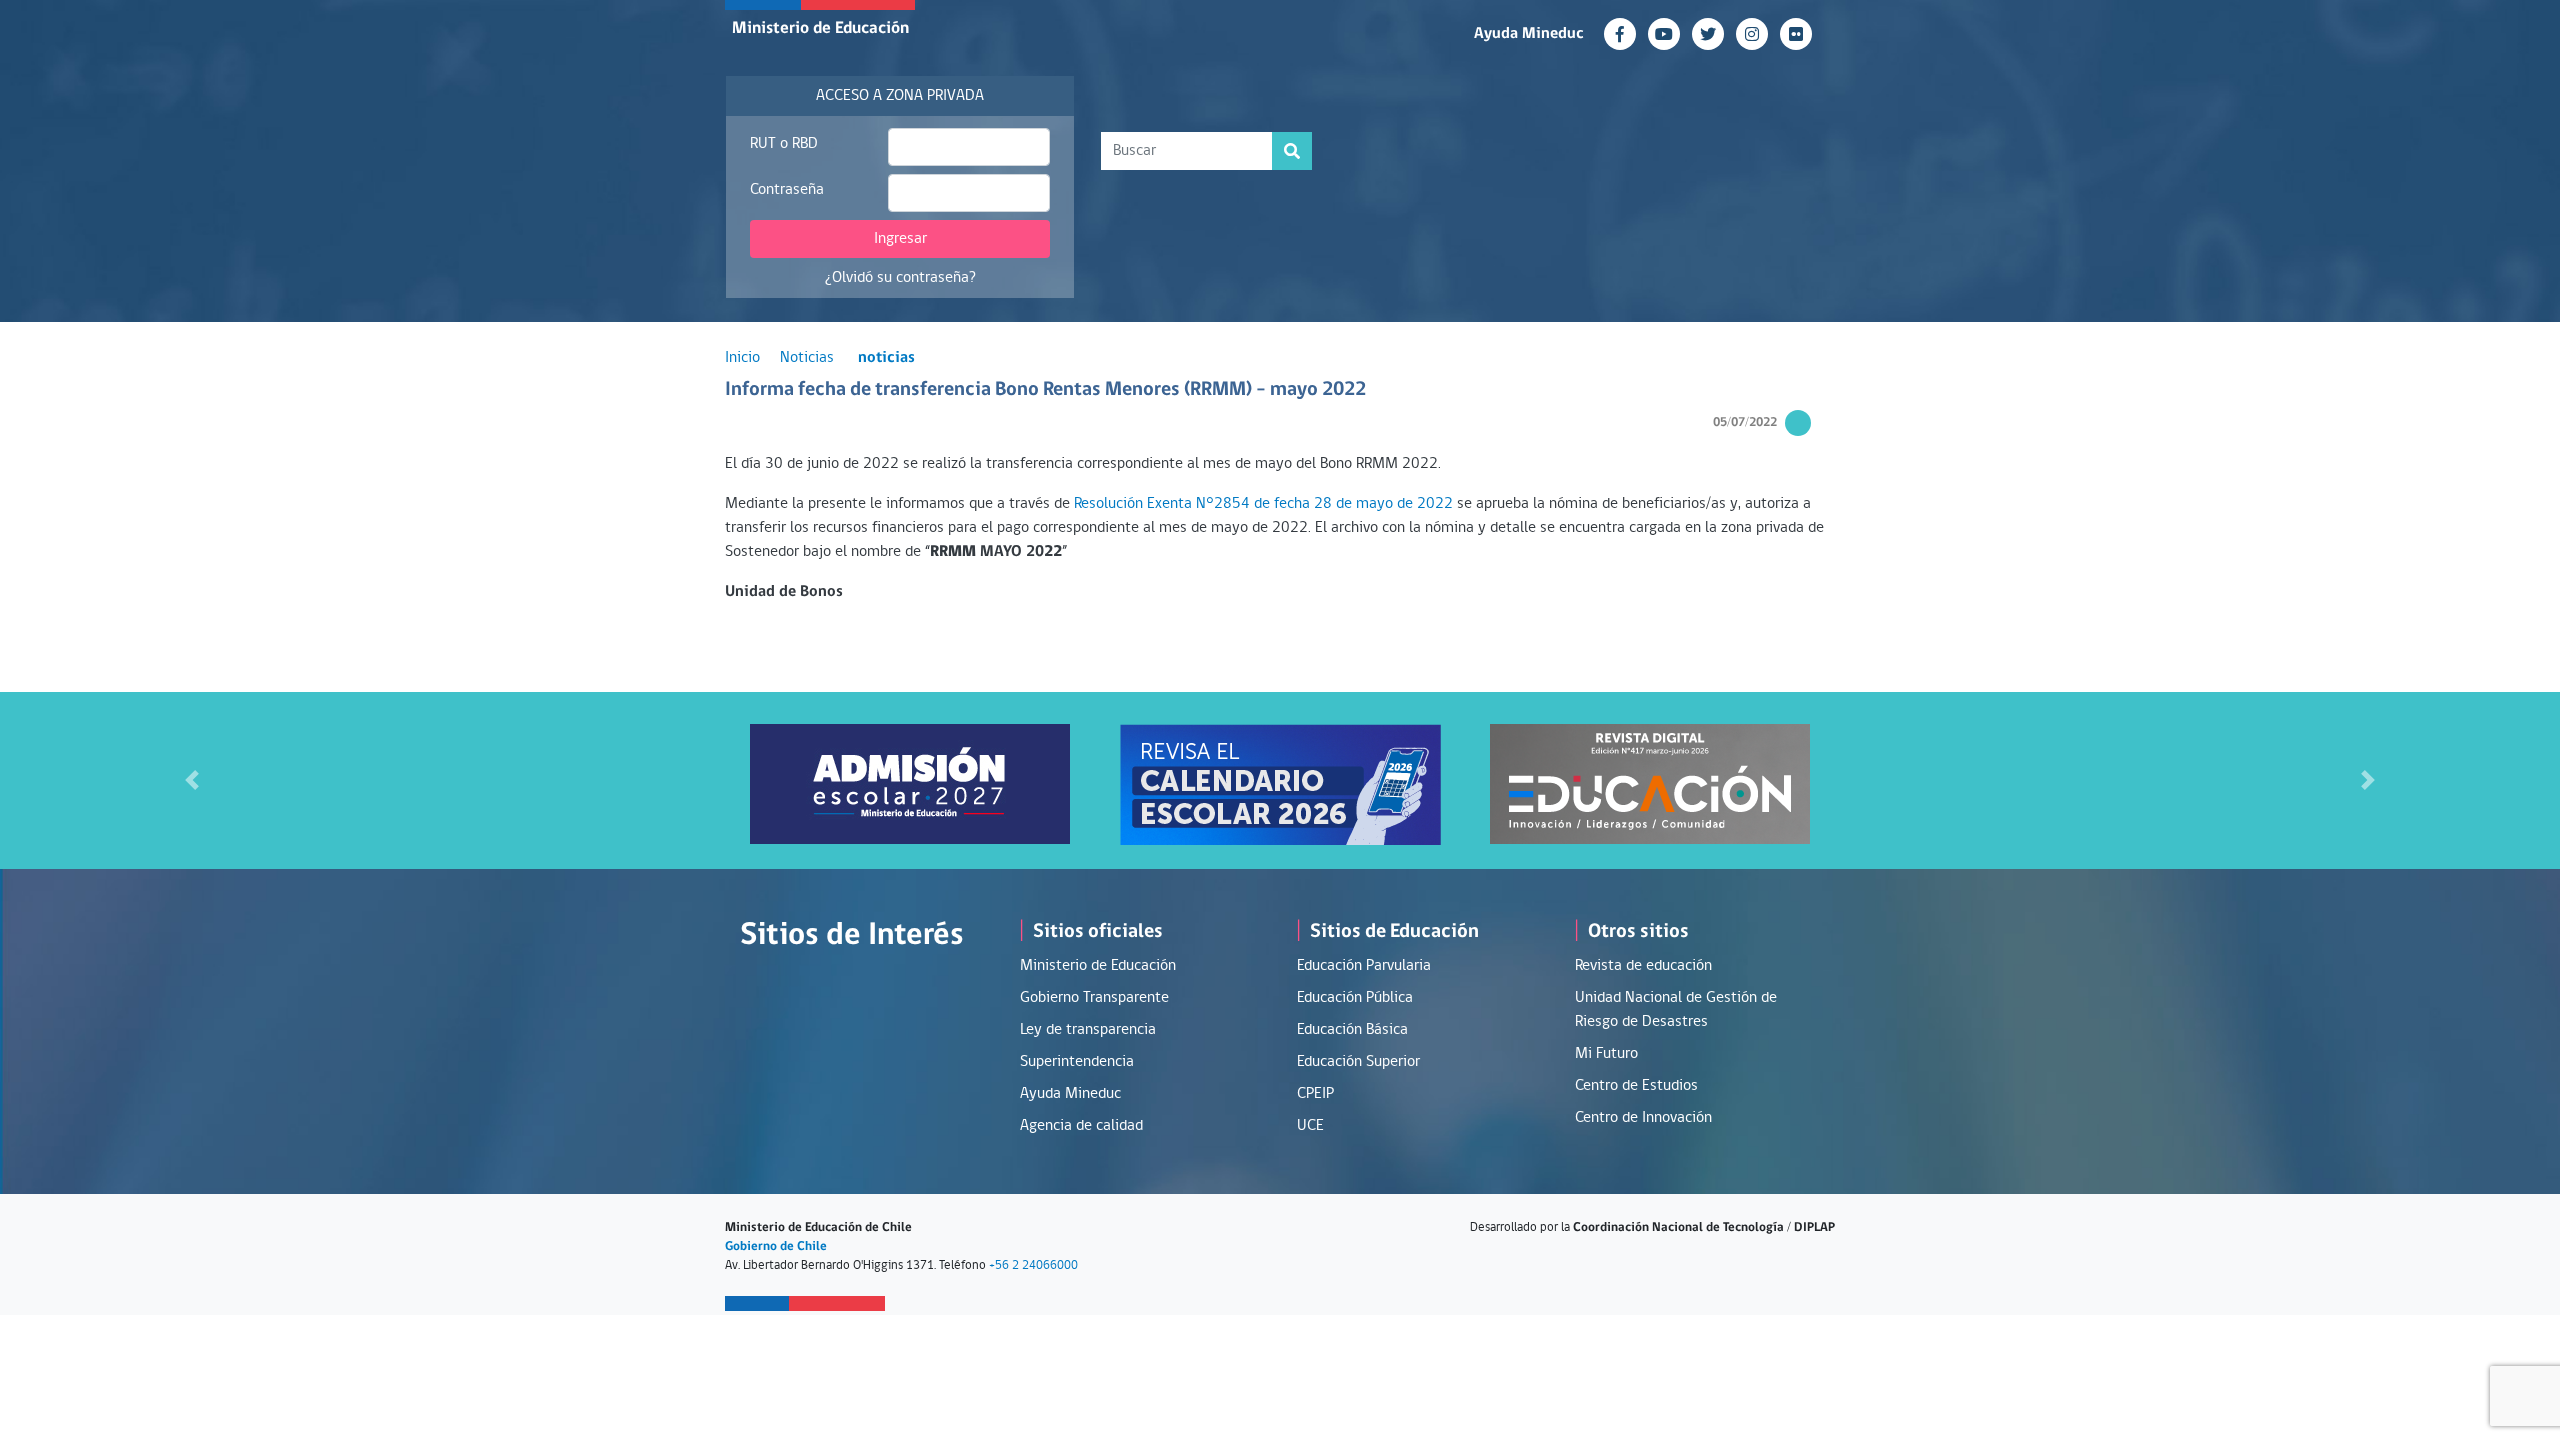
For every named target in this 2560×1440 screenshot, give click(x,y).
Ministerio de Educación (820, 28)
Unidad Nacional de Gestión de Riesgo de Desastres (1676, 1010)
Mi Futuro (1606, 1054)
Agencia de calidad (1081, 1126)
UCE (1310, 1126)
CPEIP (1315, 1094)
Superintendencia (1077, 1062)
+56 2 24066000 (1033, 1265)
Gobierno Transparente (1094, 998)
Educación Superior (1358, 1062)
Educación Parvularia (1364, 966)
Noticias (807, 358)
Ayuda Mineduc (1529, 34)
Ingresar (900, 239)
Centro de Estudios (1636, 1086)
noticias (886, 358)
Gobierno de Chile (776, 1246)
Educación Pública (1355, 998)
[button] (192, 780)
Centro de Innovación (1643, 1118)
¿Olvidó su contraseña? (900, 278)
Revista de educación (1643, 966)
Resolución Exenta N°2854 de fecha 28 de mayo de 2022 (1265, 504)
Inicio (742, 358)
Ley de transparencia (1088, 1030)
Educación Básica (1352, 1030)
